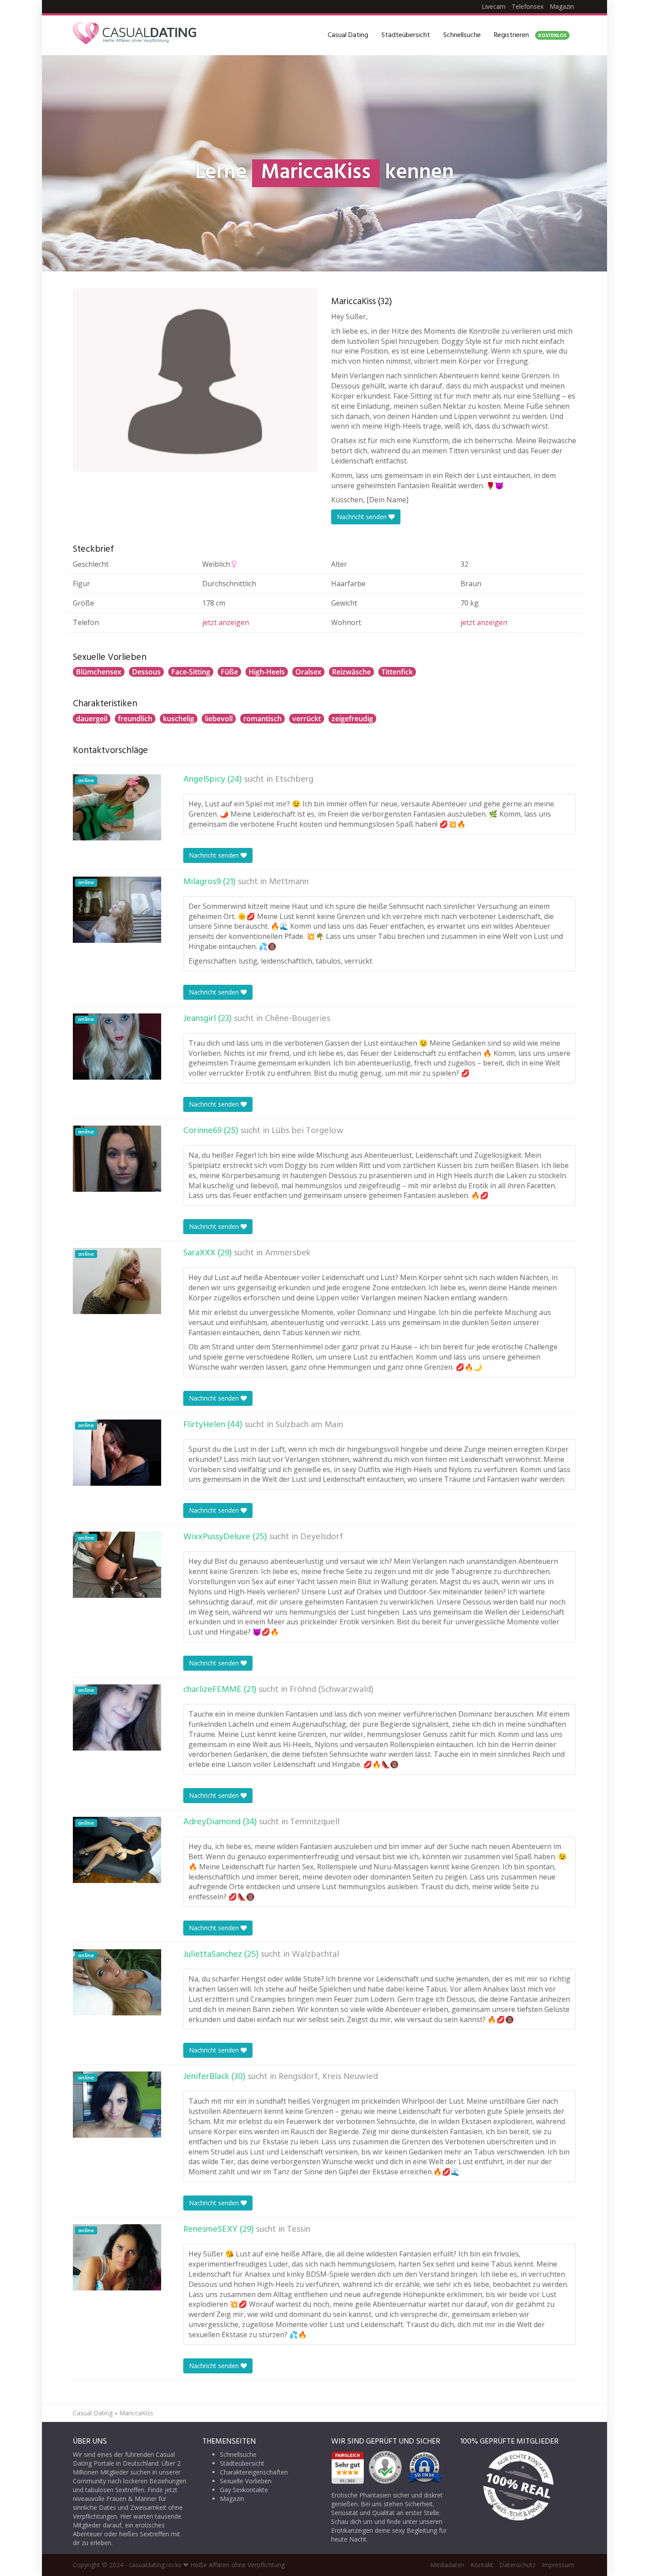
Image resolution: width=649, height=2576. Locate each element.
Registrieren (530, 35)
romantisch (262, 719)
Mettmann (289, 882)
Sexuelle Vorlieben (246, 2481)
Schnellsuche (462, 35)
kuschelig (179, 719)
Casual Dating (348, 35)
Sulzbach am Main (309, 1425)
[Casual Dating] (135, 35)
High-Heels (267, 672)
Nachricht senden (363, 517)
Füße (229, 672)
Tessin (299, 2230)
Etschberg (294, 780)
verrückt (307, 719)
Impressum (558, 2565)
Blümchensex (99, 672)
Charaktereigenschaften (254, 2472)
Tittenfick (397, 672)
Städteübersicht (406, 35)
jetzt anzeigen (226, 622)
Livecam (494, 6)
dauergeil (92, 719)
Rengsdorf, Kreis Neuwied (328, 2077)
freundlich (135, 719)
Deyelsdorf (322, 1537)
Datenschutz (517, 2565)
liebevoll (219, 719)
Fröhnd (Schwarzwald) (332, 1690)
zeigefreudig (352, 719)
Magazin (562, 6)
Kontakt (482, 2565)
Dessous (146, 672)
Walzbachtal (315, 1955)
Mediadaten (447, 2565)
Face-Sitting (191, 672)
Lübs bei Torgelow (308, 1131)
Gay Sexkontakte (244, 2490)
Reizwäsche (351, 672)
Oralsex (308, 672)
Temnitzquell (315, 1822)
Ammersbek (288, 1253)
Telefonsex (528, 6)
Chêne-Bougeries (298, 1019)
